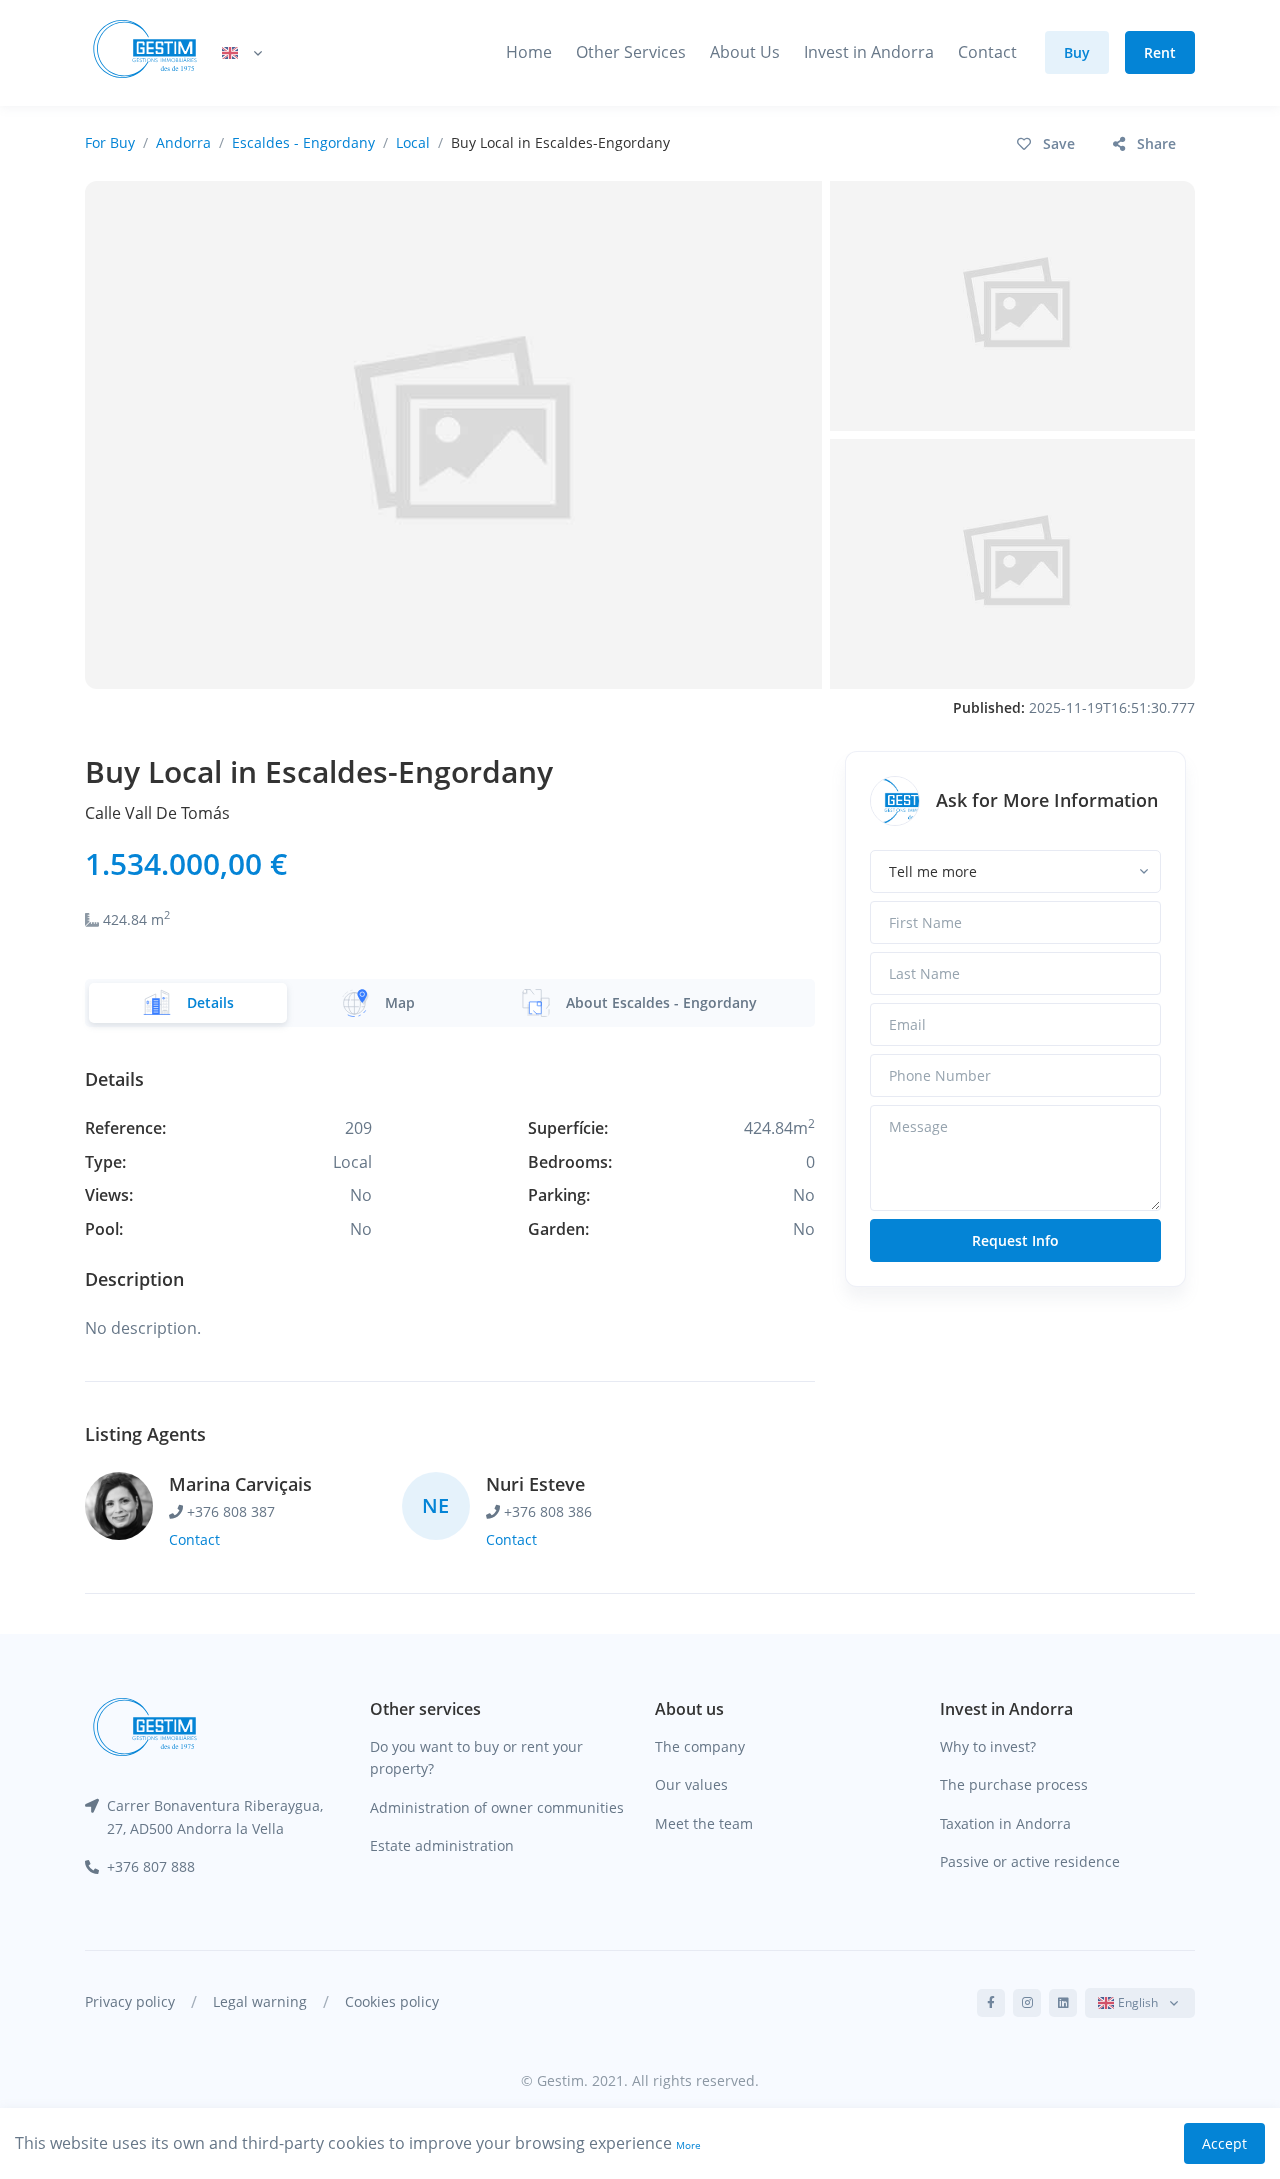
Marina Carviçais (240, 1484)
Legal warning (260, 2001)
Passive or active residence (1030, 1861)
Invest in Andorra (869, 52)
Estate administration (442, 1845)
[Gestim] (145, 53)
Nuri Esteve (535, 1484)
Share (1156, 143)
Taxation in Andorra (1005, 1823)
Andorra (183, 142)
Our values (691, 1784)
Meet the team (704, 1823)
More (688, 2145)
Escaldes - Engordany (303, 142)
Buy (1077, 52)
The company (700, 1746)
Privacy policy (130, 2001)
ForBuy (110, 142)
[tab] (188, 1003)
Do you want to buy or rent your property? (476, 1757)
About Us (745, 52)
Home (529, 52)
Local (413, 142)
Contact (987, 52)
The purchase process (1014, 1784)
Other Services (631, 52)
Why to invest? (988, 1746)
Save (1059, 143)
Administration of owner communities (497, 1807)
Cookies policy (392, 2001)
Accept (1224, 2143)
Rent (1160, 52)
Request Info (1015, 1240)
